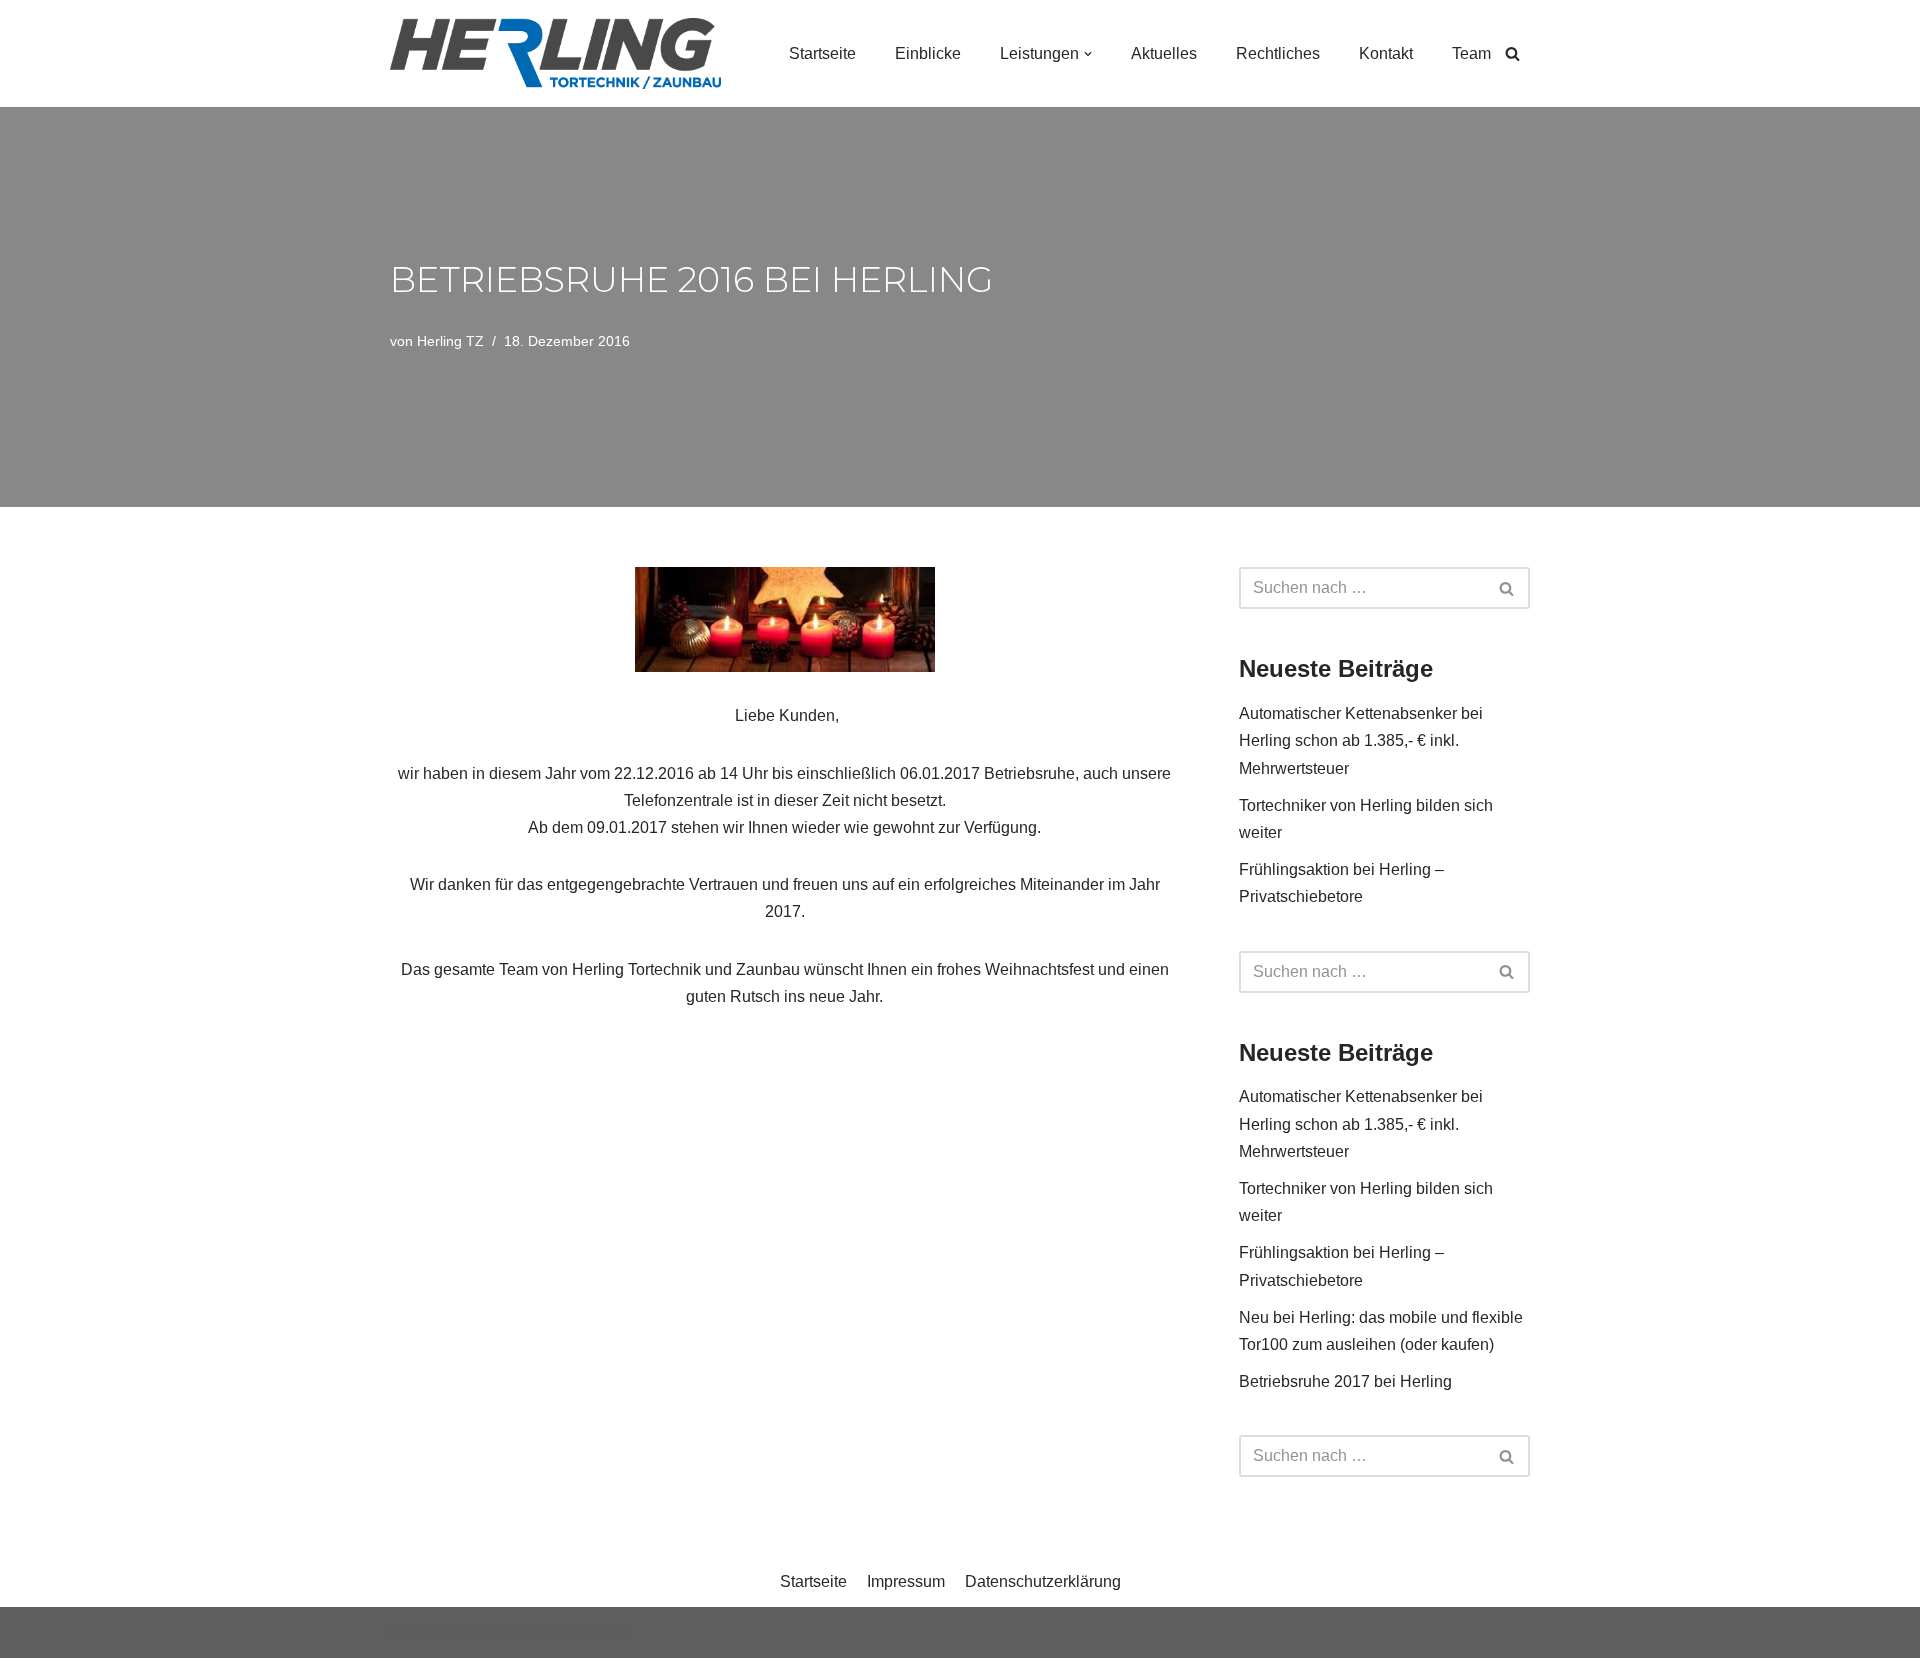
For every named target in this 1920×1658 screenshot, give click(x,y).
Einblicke (928, 53)
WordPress (590, 1632)
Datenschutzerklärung (1043, 1581)
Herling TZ (450, 341)
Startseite (822, 53)
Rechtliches (1278, 53)
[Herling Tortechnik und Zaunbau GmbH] (555, 53)
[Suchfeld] (1512, 53)
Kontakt (1386, 53)
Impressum (906, 1581)
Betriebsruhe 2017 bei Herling (1345, 1381)
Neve (409, 1632)
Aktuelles (1164, 53)
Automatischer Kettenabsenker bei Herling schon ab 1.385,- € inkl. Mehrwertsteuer (1361, 740)
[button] (1088, 54)
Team (1471, 53)
